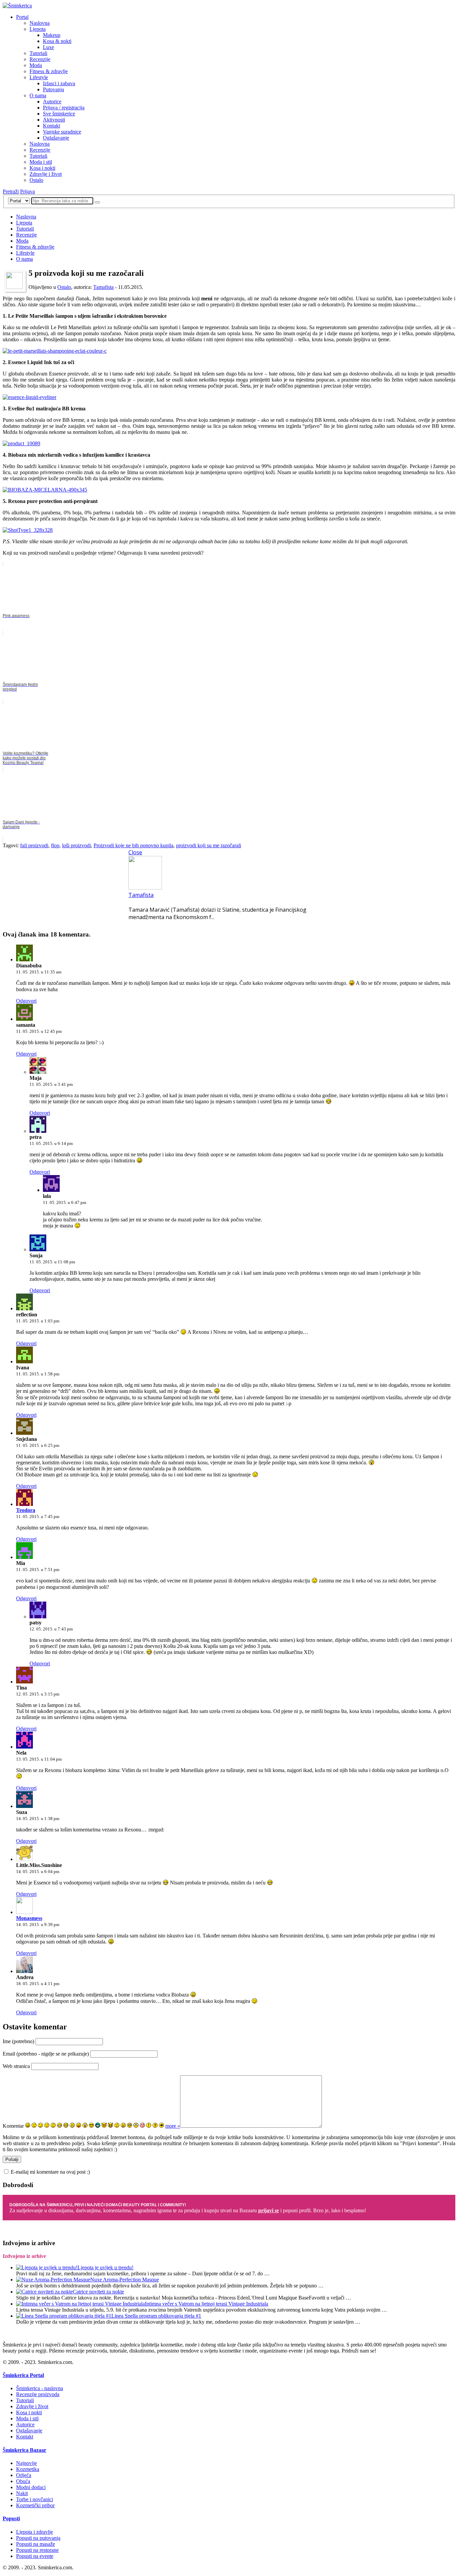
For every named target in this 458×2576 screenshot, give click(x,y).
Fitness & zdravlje (49, 71)
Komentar (13, 2126)
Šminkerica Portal (23, 2375)
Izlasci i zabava (59, 83)
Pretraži (11, 191)
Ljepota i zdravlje (35, 2532)
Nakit (22, 2493)
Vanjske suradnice (62, 132)
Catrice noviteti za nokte (98, 2292)
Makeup (52, 35)
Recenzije (40, 59)
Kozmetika (28, 2469)
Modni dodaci (31, 2487)
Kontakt (51, 126)
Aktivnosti (54, 120)
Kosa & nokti (57, 41)
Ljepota (38, 29)
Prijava (27, 191)
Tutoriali (38, 53)
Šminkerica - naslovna (40, 2388)
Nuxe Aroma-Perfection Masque (125, 2280)
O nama (38, 95)
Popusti (11, 2518)
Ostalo (36, 180)
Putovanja (53, 89)
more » (173, 2126)
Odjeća (24, 2475)
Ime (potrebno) (18, 2041)
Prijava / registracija (64, 108)
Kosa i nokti (42, 168)
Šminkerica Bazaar (24, 2450)
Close (135, 852)
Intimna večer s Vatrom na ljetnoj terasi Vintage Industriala (207, 2304)
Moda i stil (41, 162)
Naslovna (40, 23)
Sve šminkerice (59, 114)
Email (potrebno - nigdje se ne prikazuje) (46, 2054)
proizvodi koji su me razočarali (209, 845)
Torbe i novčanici (35, 2499)
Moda (36, 65)
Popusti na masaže (36, 2544)
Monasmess (29, 1918)
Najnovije (26, 2463)
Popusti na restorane (37, 2550)
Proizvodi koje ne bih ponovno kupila (133, 845)
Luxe (48, 47)
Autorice (52, 102)
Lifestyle (39, 77)
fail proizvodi (34, 845)
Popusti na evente (35, 2556)
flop (55, 845)
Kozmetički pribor (35, 2505)
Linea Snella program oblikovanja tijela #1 (156, 2316)
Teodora (26, 1510)
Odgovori (26, 1001)
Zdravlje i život (46, 174)
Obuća (23, 2481)
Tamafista (103, 287)
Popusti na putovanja (38, 2538)
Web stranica (16, 2066)
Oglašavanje (56, 138)
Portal (22, 17)
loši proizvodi (76, 845)
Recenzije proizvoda (38, 2394)
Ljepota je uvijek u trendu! (105, 2267)
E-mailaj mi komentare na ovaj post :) (50, 2172)
